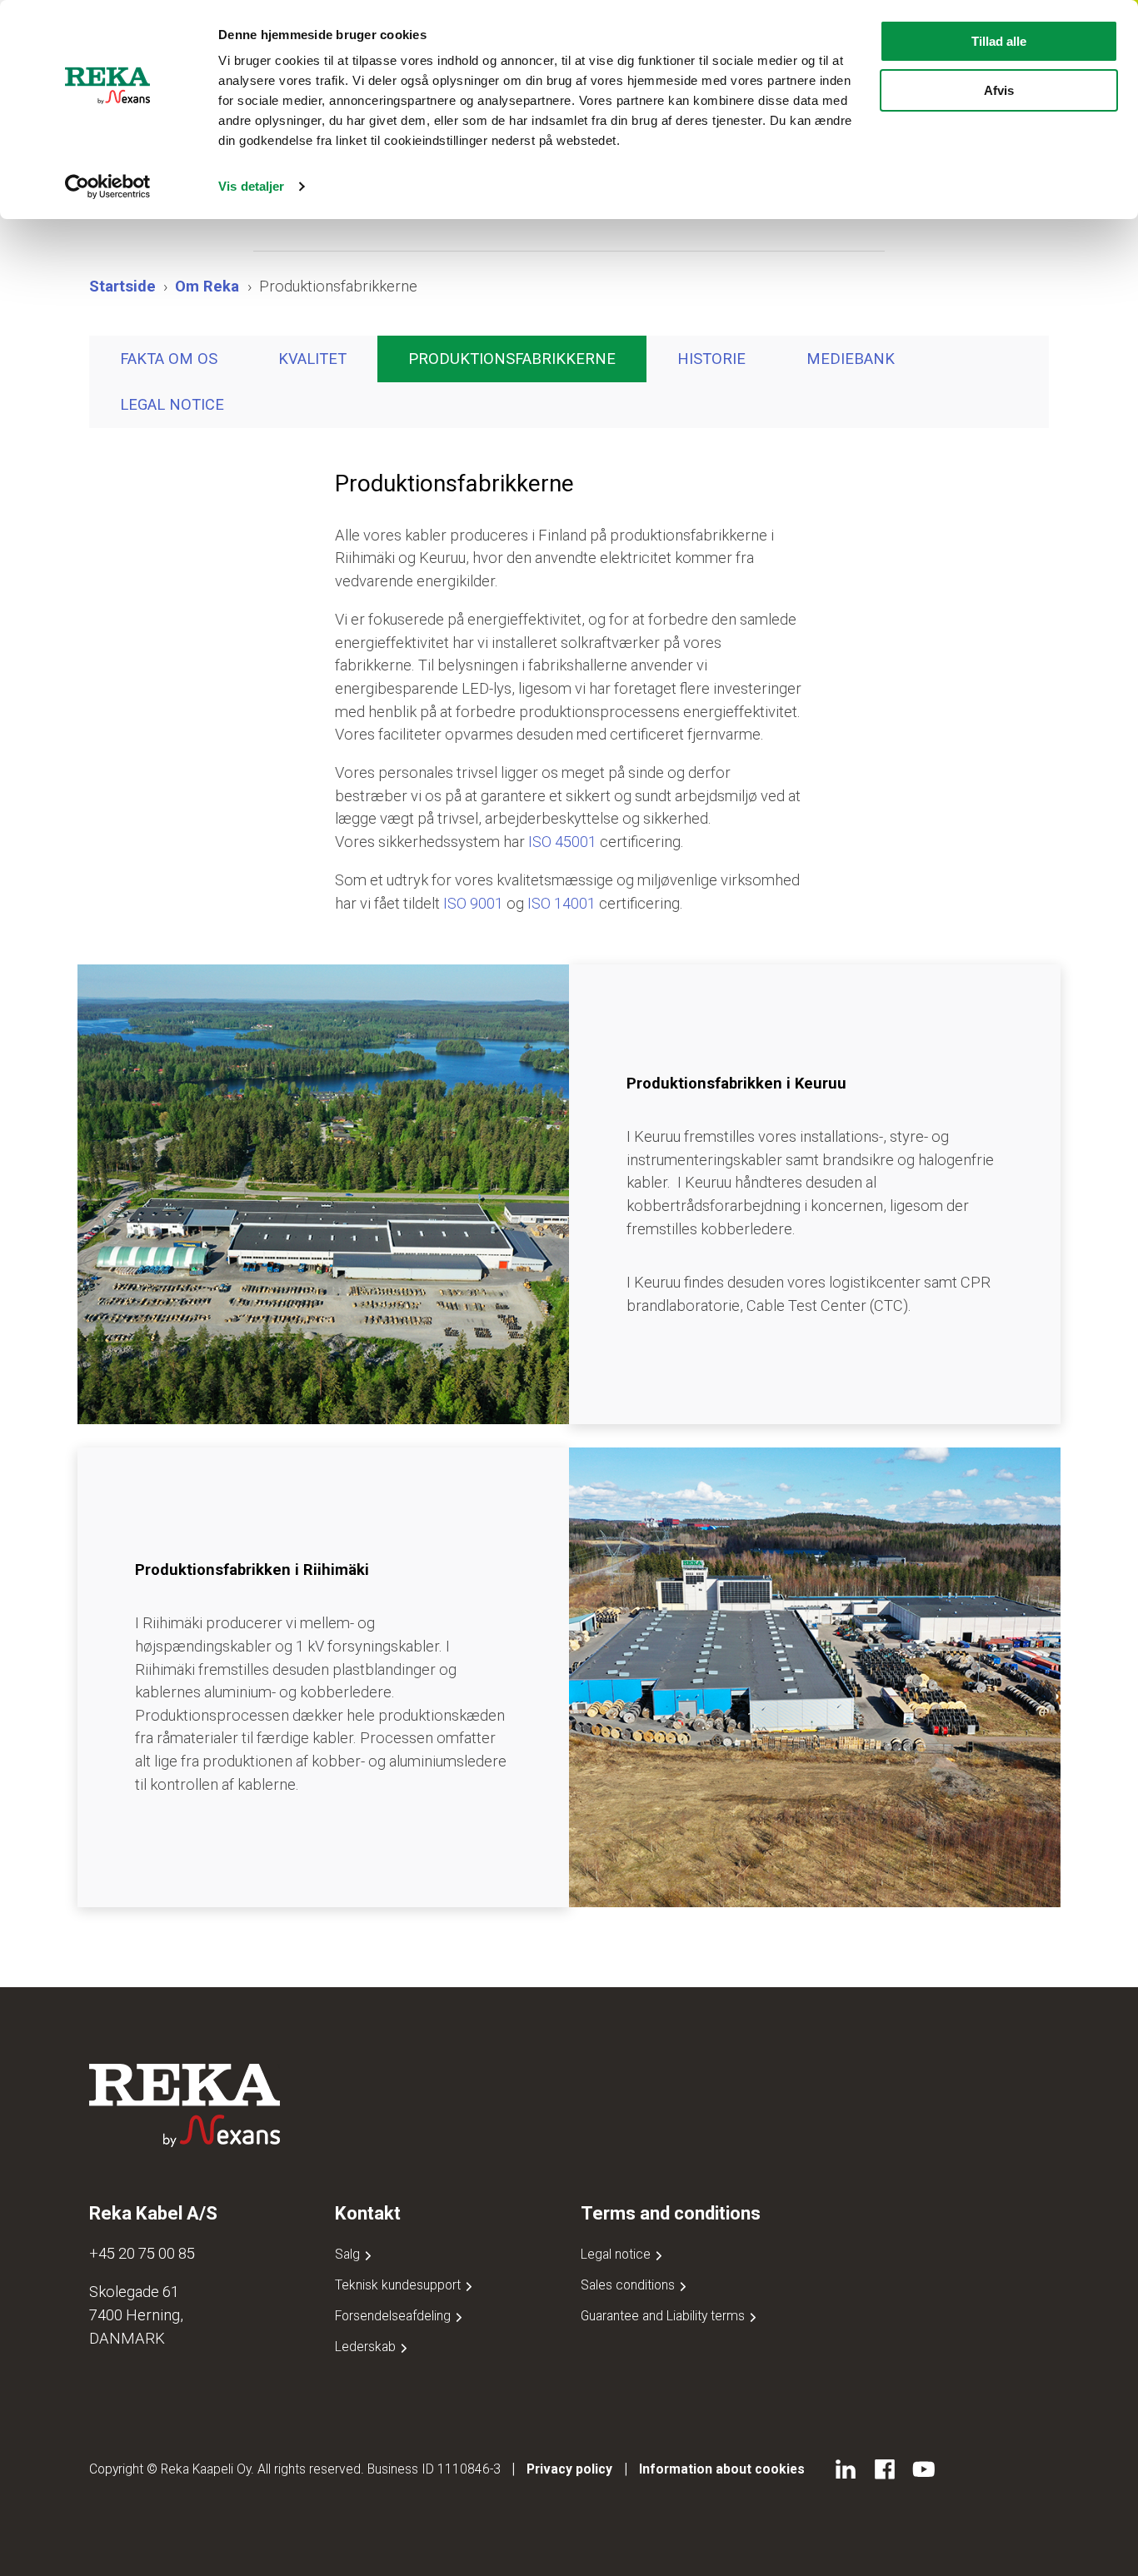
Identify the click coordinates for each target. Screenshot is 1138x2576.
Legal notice (172, 404)
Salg (349, 2254)
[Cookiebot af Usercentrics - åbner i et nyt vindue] (108, 187)
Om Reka (207, 286)
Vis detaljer (251, 186)
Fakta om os (169, 359)
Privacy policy (569, 2469)
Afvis (999, 90)
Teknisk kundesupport (399, 2285)
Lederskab (367, 2347)
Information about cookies (722, 2469)
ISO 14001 (562, 903)
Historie (711, 359)
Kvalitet (312, 359)
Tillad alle (999, 41)
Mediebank (851, 359)
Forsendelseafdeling (394, 2316)
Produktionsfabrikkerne (512, 359)
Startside (122, 286)
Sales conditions (629, 2285)
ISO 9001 (472, 903)
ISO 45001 (562, 842)
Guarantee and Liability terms (664, 2316)
